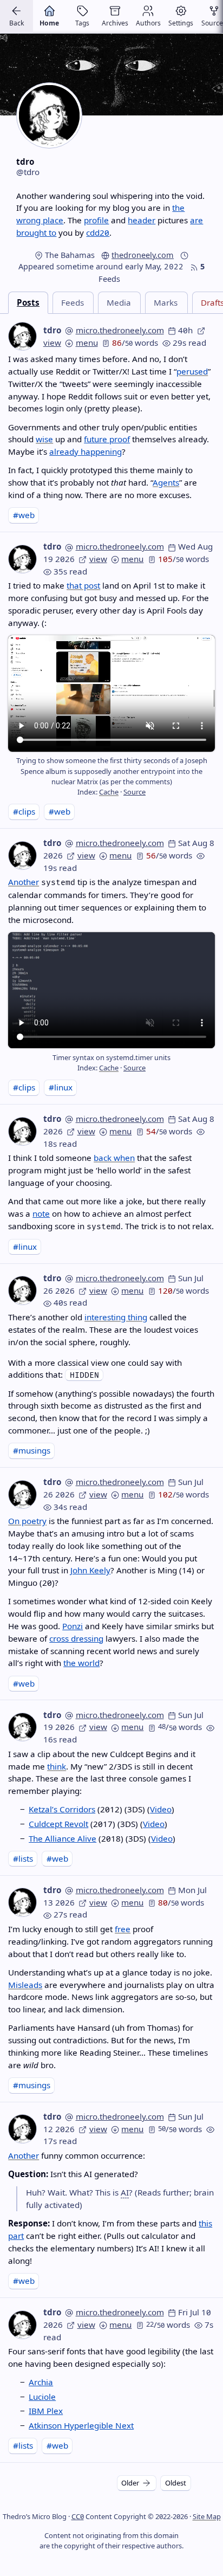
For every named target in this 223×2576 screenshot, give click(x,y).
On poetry (27, 1521)
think (57, 1766)
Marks (166, 302)
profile (96, 220)
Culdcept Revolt (58, 1824)
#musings (32, 1450)
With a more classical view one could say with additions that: (95, 1369)
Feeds (73, 302)
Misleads (25, 1985)
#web (24, 515)
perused (192, 371)
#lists (23, 1858)
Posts (28, 302)
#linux (61, 1087)
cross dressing (76, 1638)
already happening (86, 451)
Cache (109, 792)
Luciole (42, 2397)
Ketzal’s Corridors (62, 1809)
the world (81, 1663)
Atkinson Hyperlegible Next (81, 2425)
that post (83, 585)
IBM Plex (46, 2411)
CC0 (78, 2516)
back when (114, 1158)
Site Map (207, 2516)
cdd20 (98, 233)
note (41, 1213)
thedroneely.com (143, 255)
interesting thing (116, 1317)
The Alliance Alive (63, 1838)
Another (24, 882)
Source (135, 792)
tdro (52, 330)
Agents (166, 482)
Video (161, 1809)
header (142, 220)
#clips (24, 811)
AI (125, 2192)
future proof (107, 439)
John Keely (90, 1570)
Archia (41, 2382)
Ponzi (73, 1626)
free (123, 1929)
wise (44, 439)
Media (119, 302)
